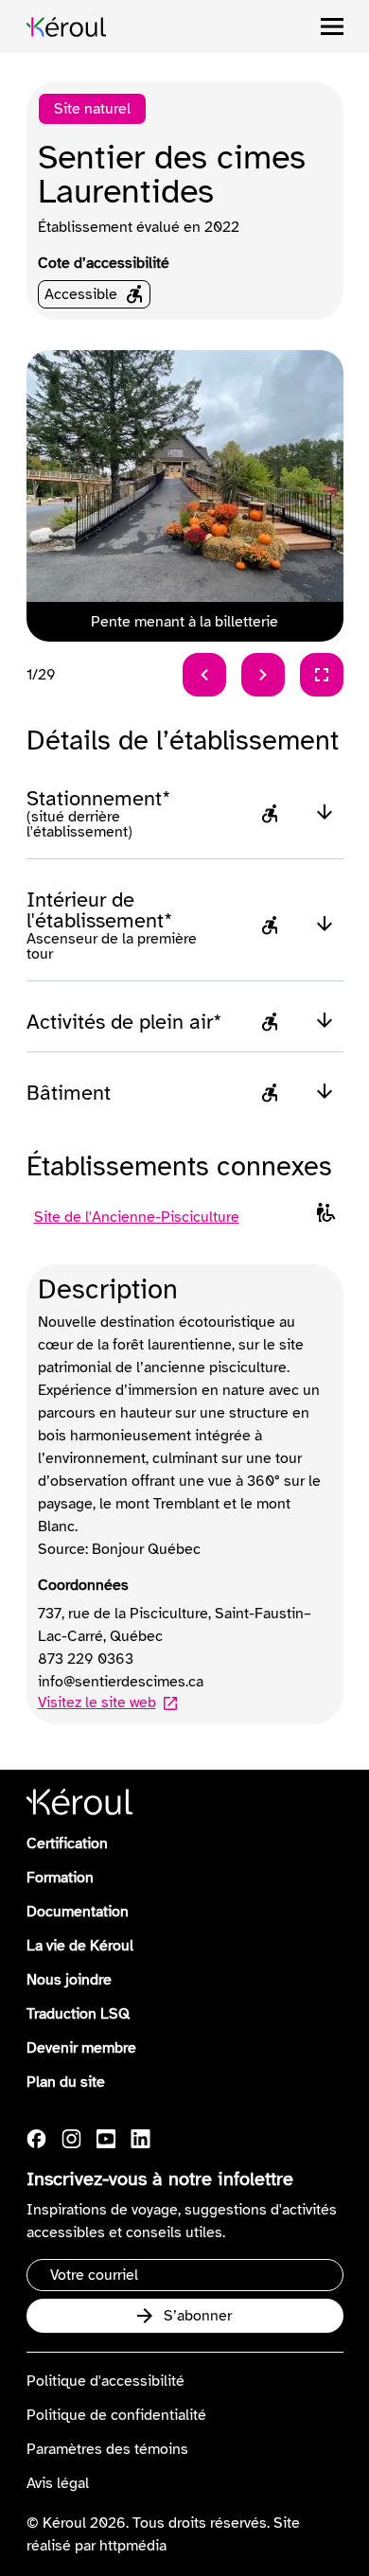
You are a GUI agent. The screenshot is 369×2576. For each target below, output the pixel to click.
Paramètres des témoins (107, 2449)
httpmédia (133, 2546)
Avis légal (58, 2483)
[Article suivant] (263, 675)
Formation (60, 1878)
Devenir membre (81, 2048)
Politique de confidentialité (116, 2415)
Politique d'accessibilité (105, 2381)
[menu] (332, 26)
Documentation (78, 1912)
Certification (67, 1844)
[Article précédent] (204, 675)
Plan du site (66, 2082)
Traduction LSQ (78, 2014)
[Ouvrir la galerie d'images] (322, 675)
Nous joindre (69, 1980)
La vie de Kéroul (80, 1946)
